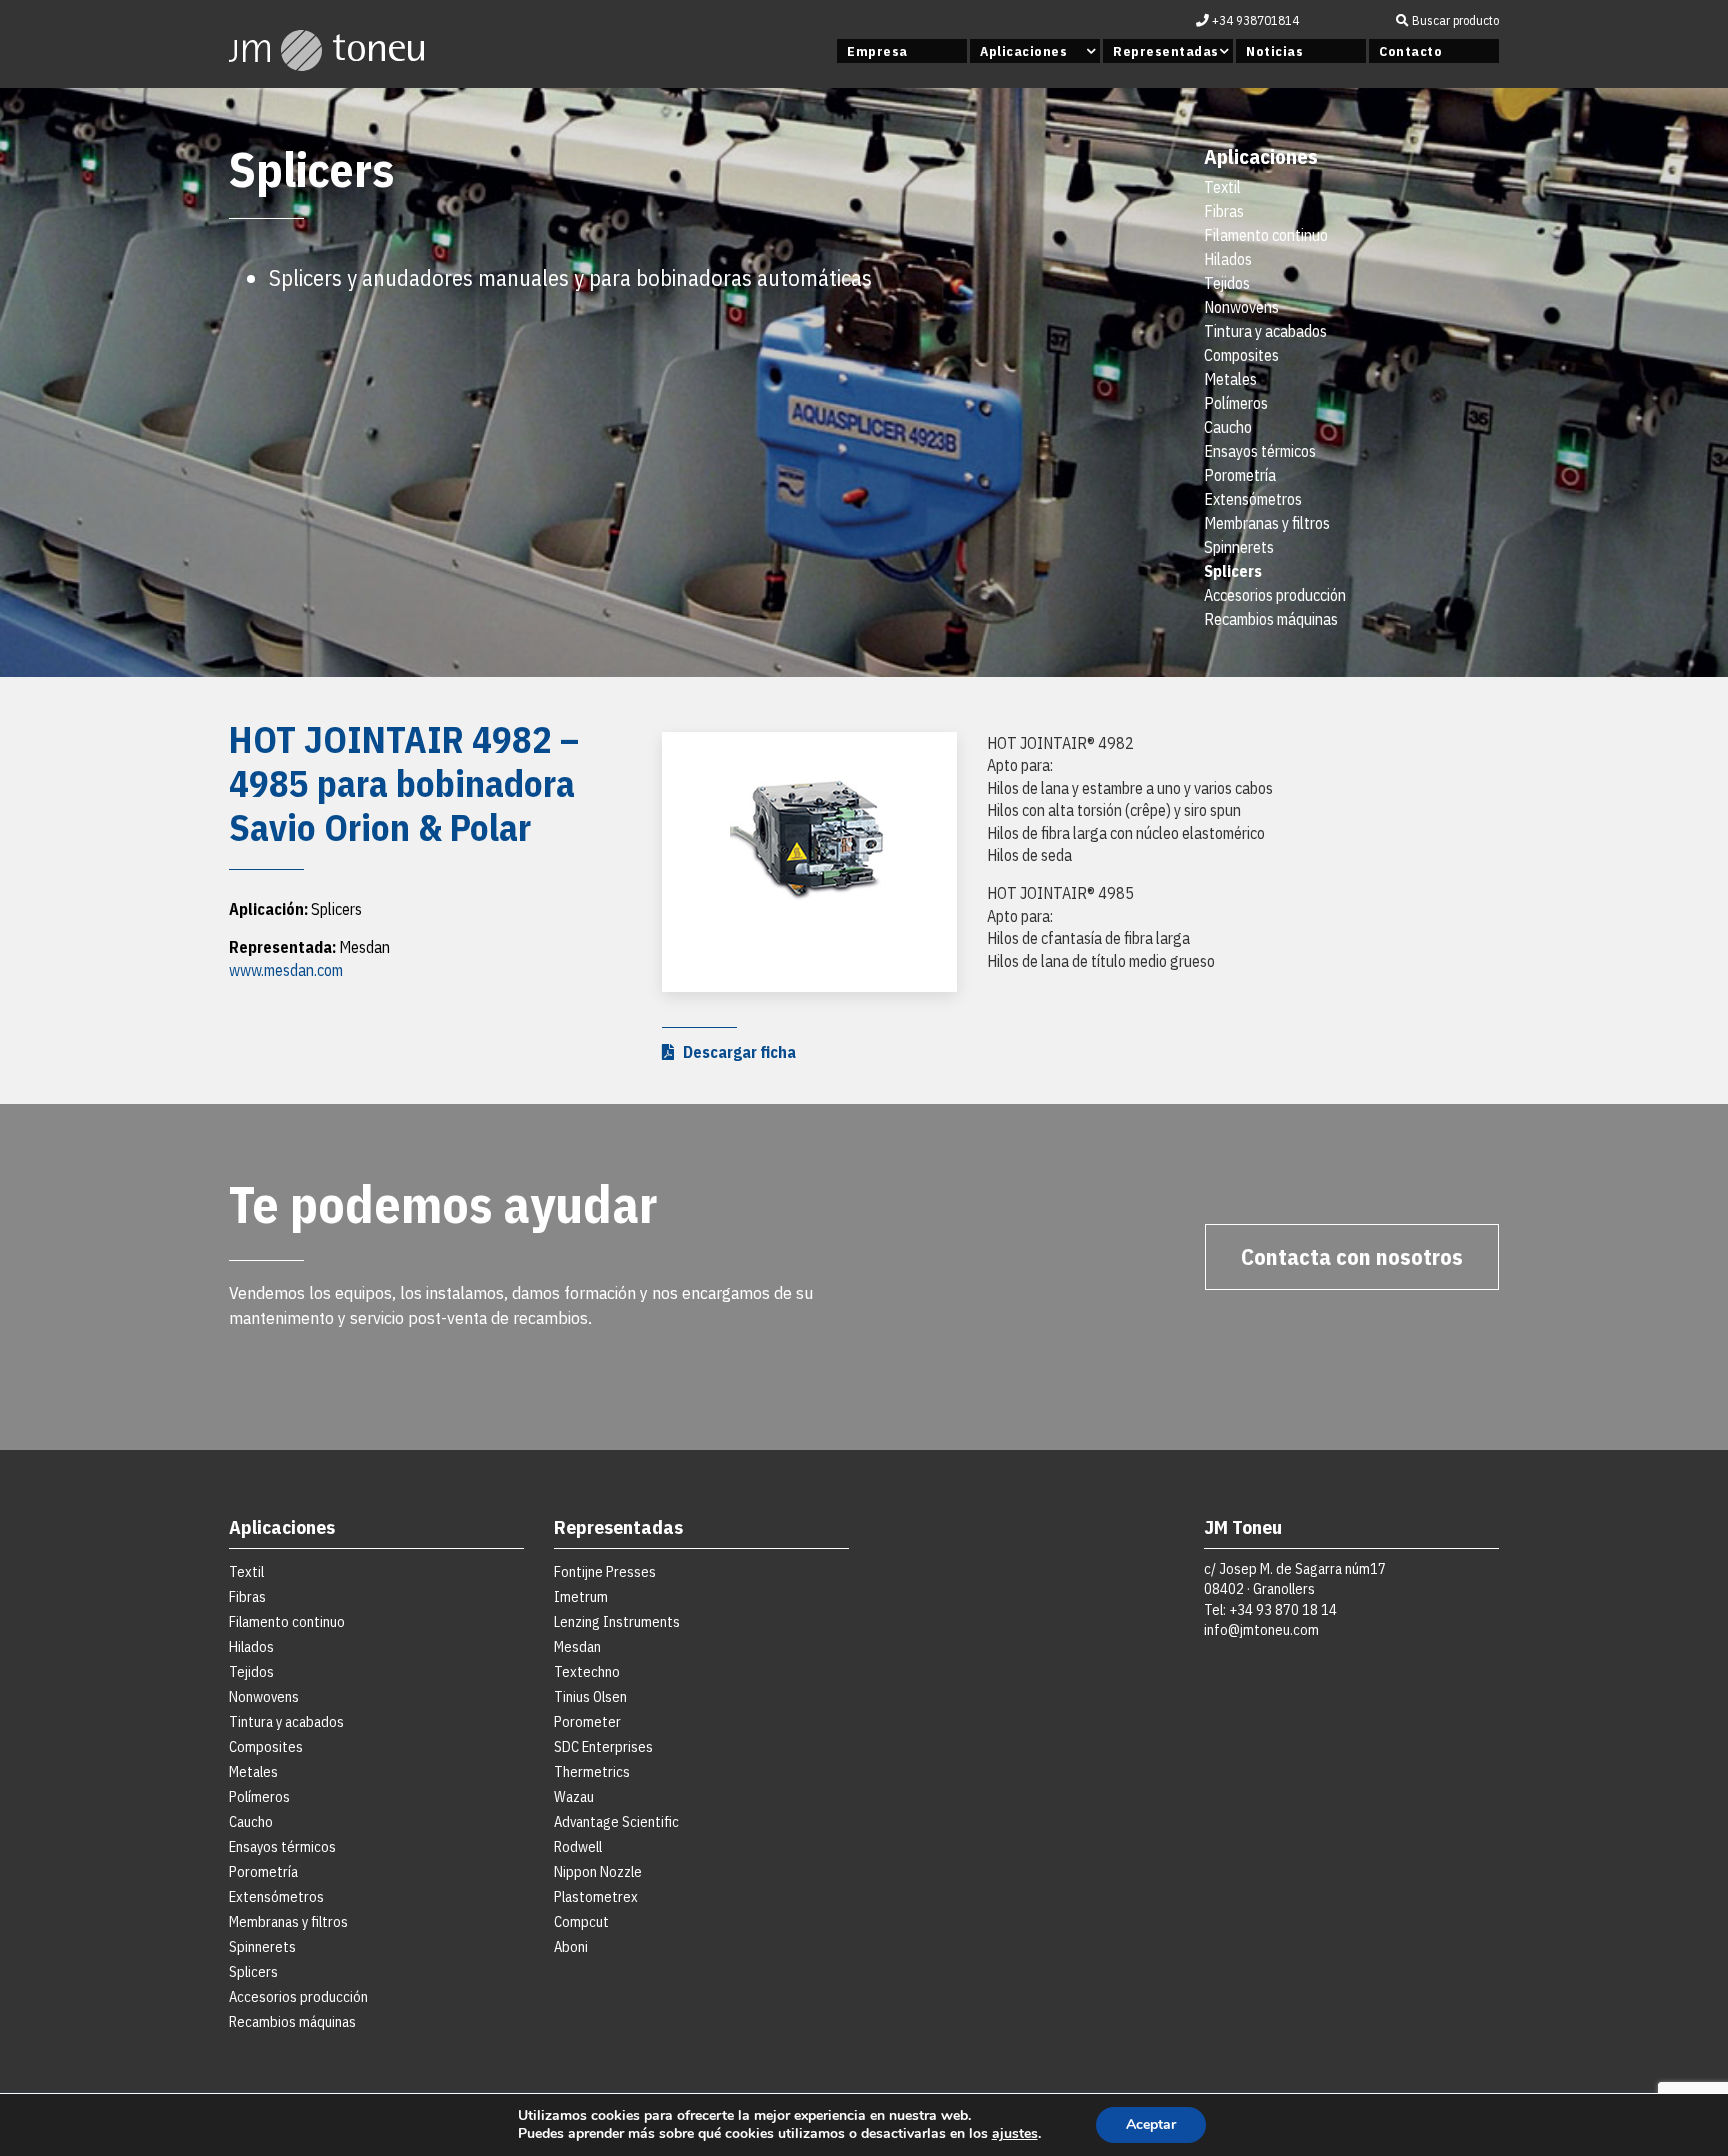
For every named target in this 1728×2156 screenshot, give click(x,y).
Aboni (571, 1946)
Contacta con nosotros (1352, 1256)
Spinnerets (1239, 547)
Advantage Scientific (616, 1821)
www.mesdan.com (286, 970)
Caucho (1228, 427)
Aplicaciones (1023, 51)
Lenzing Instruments (617, 1621)
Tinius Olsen (590, 1696)
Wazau (574, 1796)
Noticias (1274, 51)
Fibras (1224, 211)
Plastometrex (596, 1896)
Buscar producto (1454, 20)
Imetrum (581, 1596)
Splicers (1233, 571)
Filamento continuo (1266, 235)
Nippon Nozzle (598, 1871)
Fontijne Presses (605, 1571)
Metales (1230, 379)
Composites (1241, 355)
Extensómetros (1253, 499)
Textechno (587, 1671)
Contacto (1410, 51)
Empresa (877, 51)
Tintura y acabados (1265, 331)
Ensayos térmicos (1260, 451)
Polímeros (1236, 403)
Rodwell (578, 1846)
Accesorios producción (1275, 595)
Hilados (1228, 259)
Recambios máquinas (1271, 619)
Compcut (581, 1921)
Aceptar (1151, 2124)
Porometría (1240, 475)
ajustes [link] (1015, 2133)
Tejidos (1227, 283)
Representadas (1166, 51)
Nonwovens (1241, 307)
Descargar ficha (735, 1052)
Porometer (587, 1721)
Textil (1222, 187)
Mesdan (577, 1646)
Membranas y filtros (1267, 523)
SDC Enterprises (603, 1746)
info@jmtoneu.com (1261, 1629)
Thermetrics (592, 1771)
